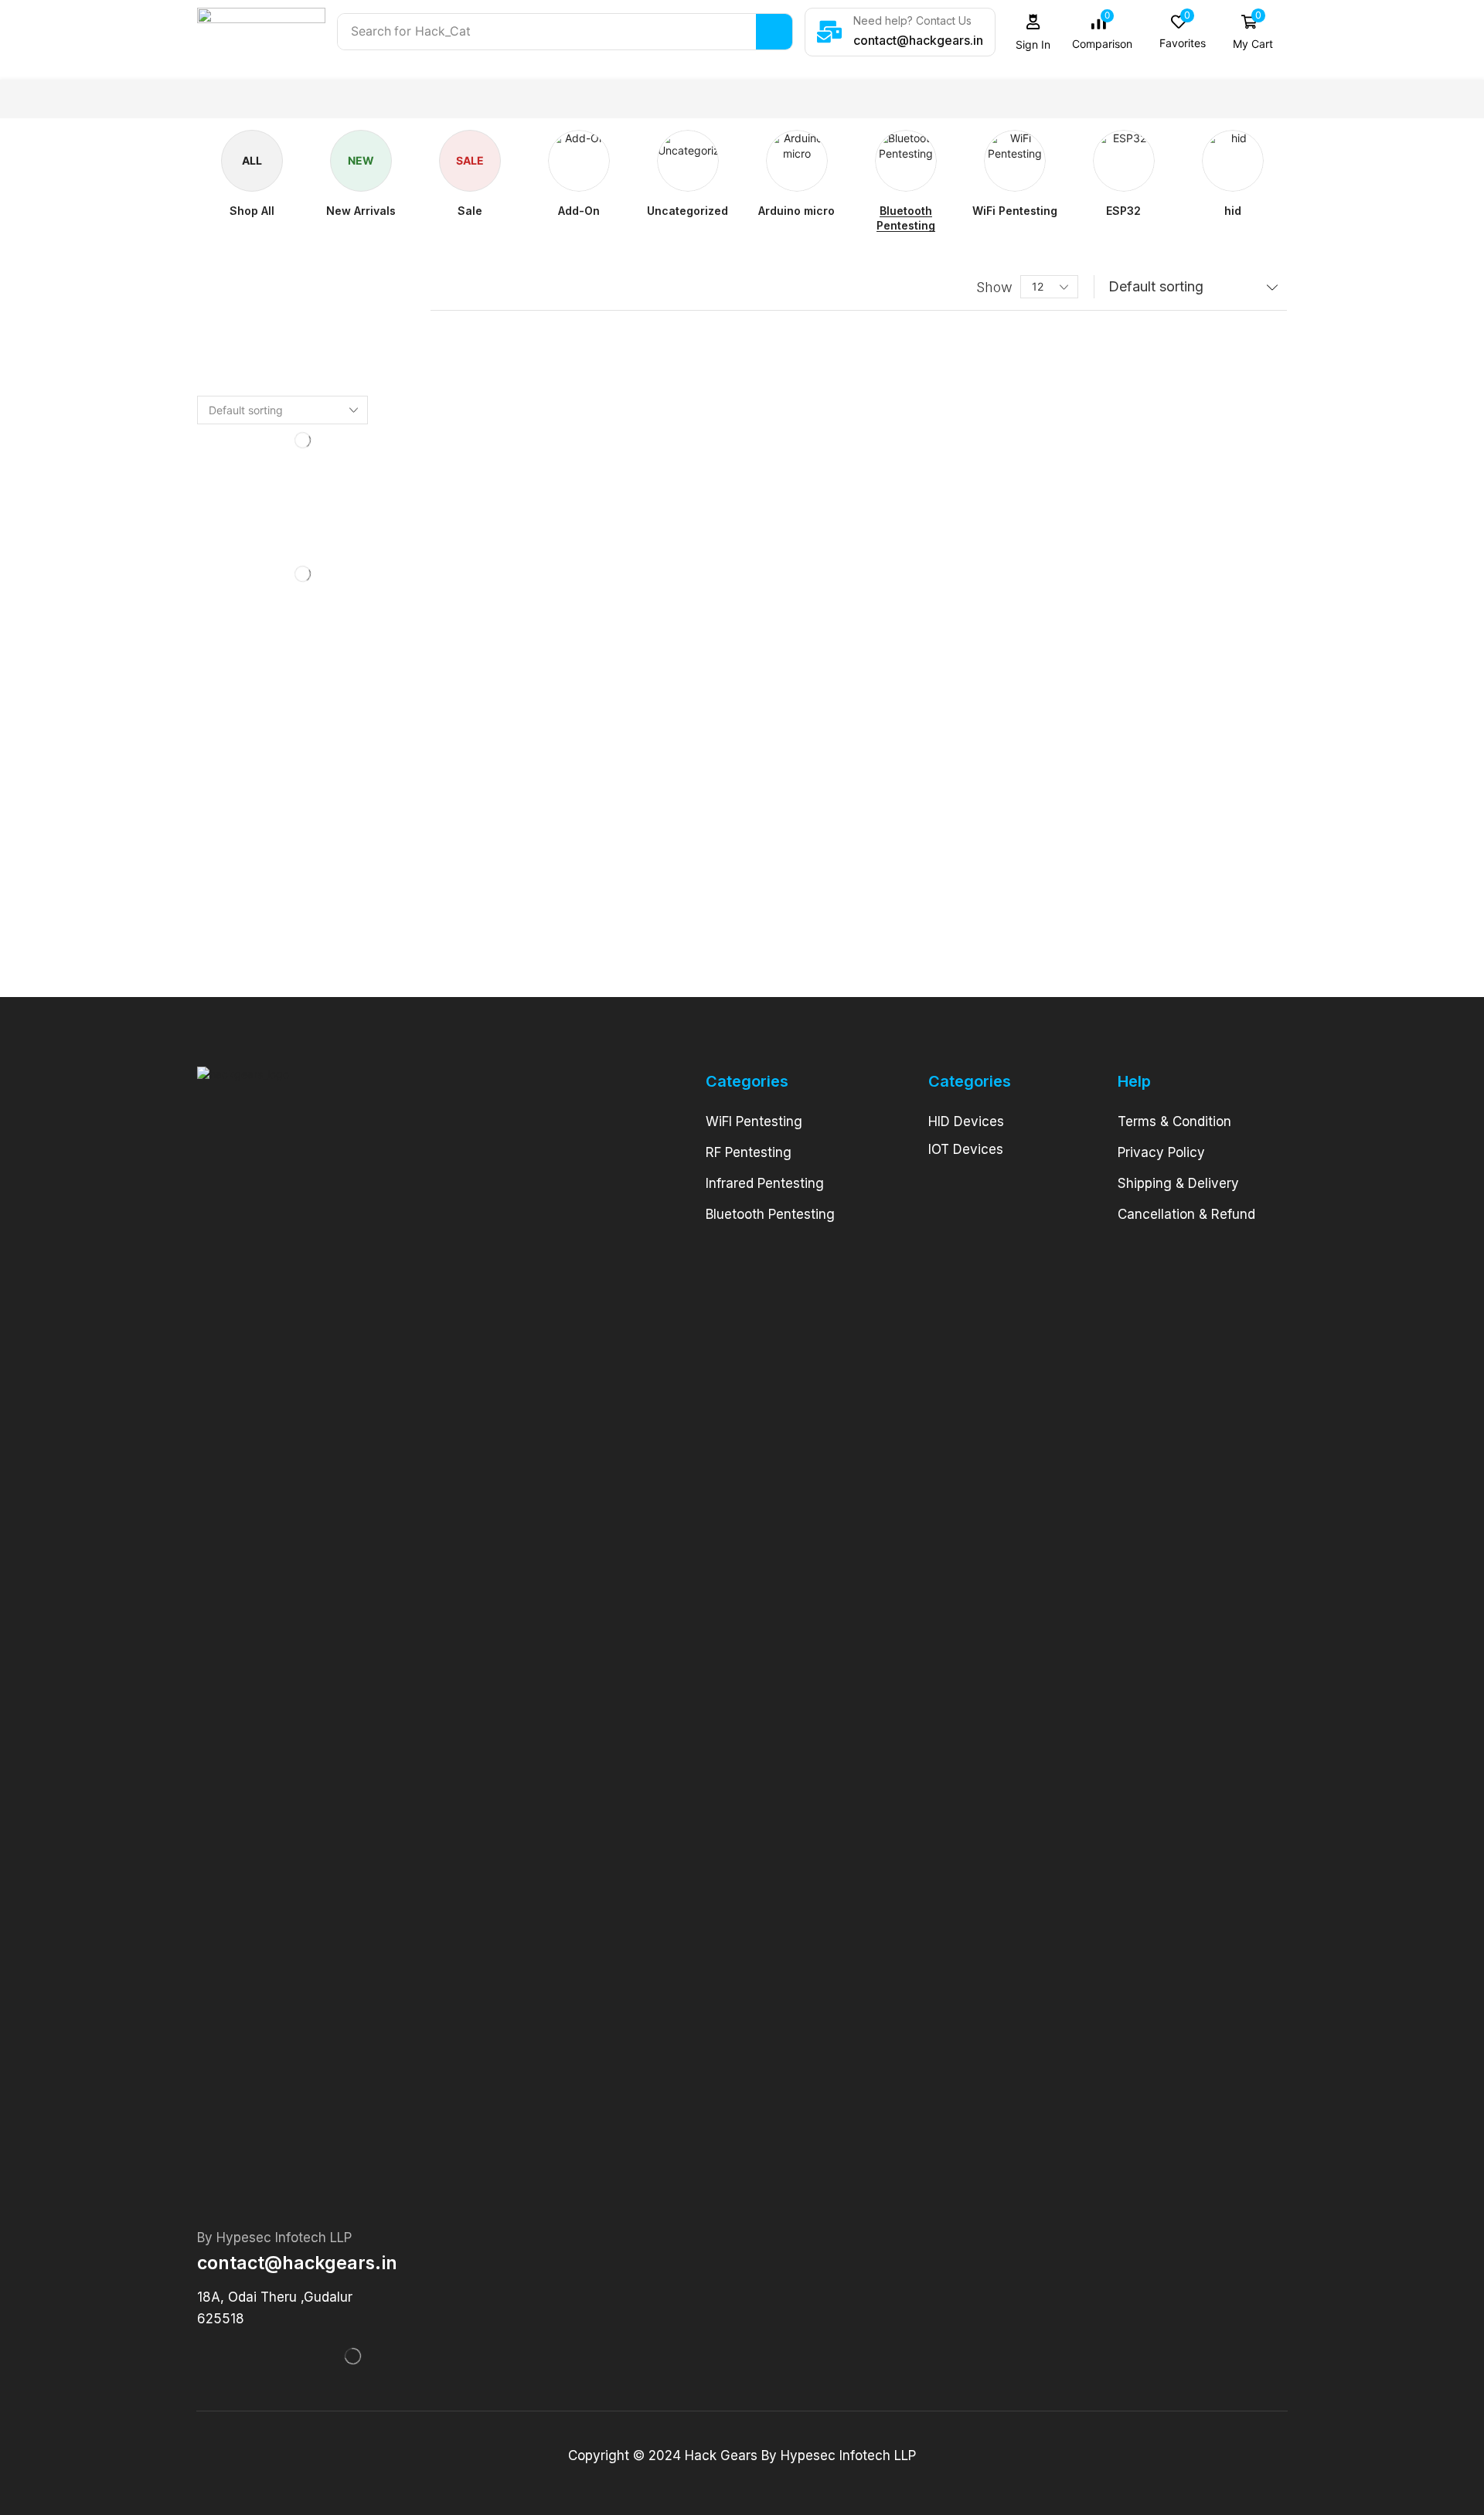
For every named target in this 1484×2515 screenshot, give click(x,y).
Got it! (1411, 27)
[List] (473, 287)
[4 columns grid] (443, 287)
